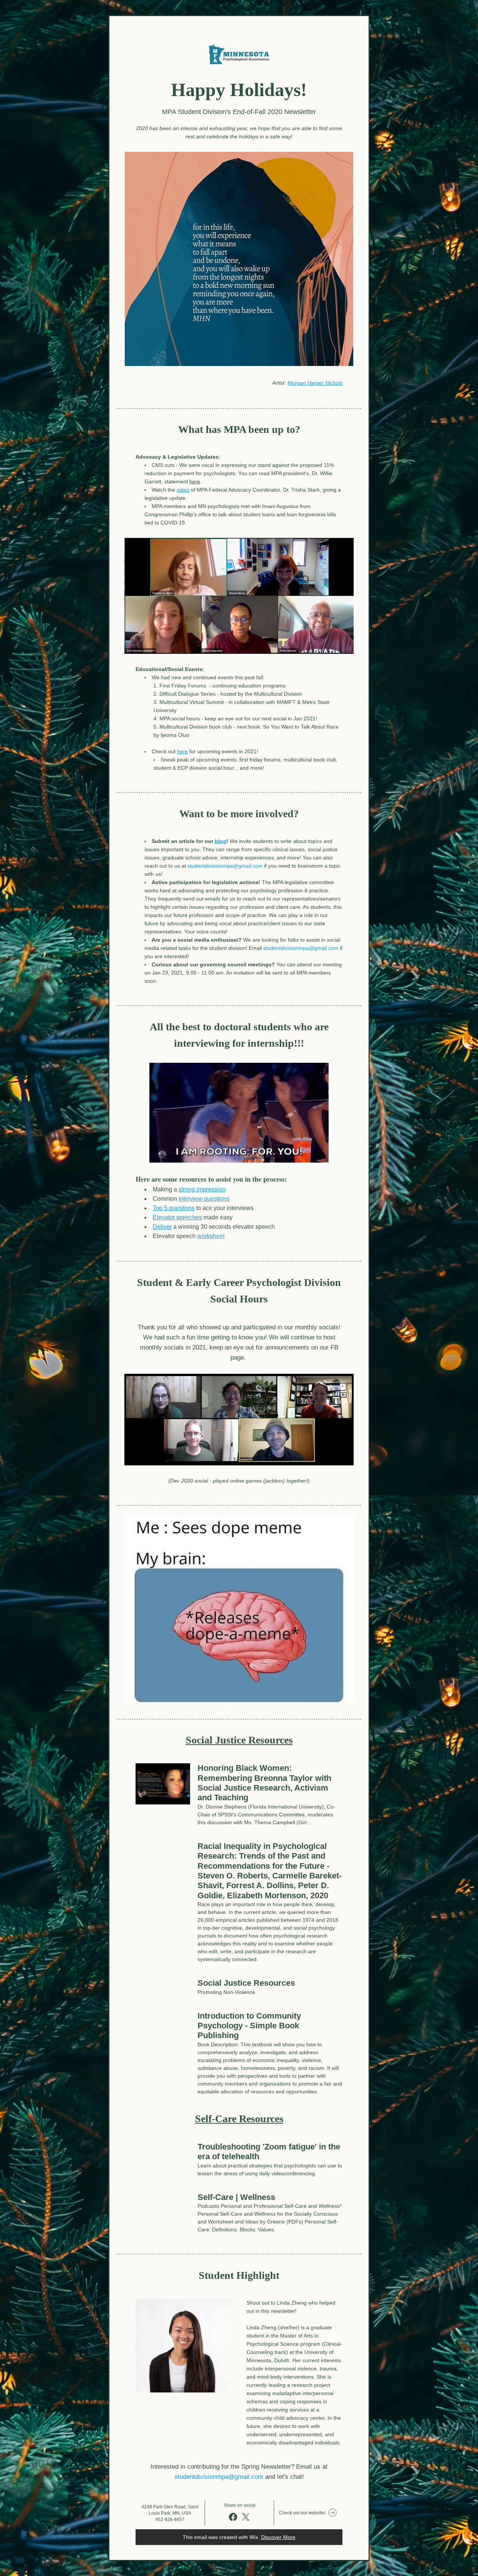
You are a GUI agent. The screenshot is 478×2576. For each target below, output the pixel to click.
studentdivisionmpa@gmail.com (225, 866)
